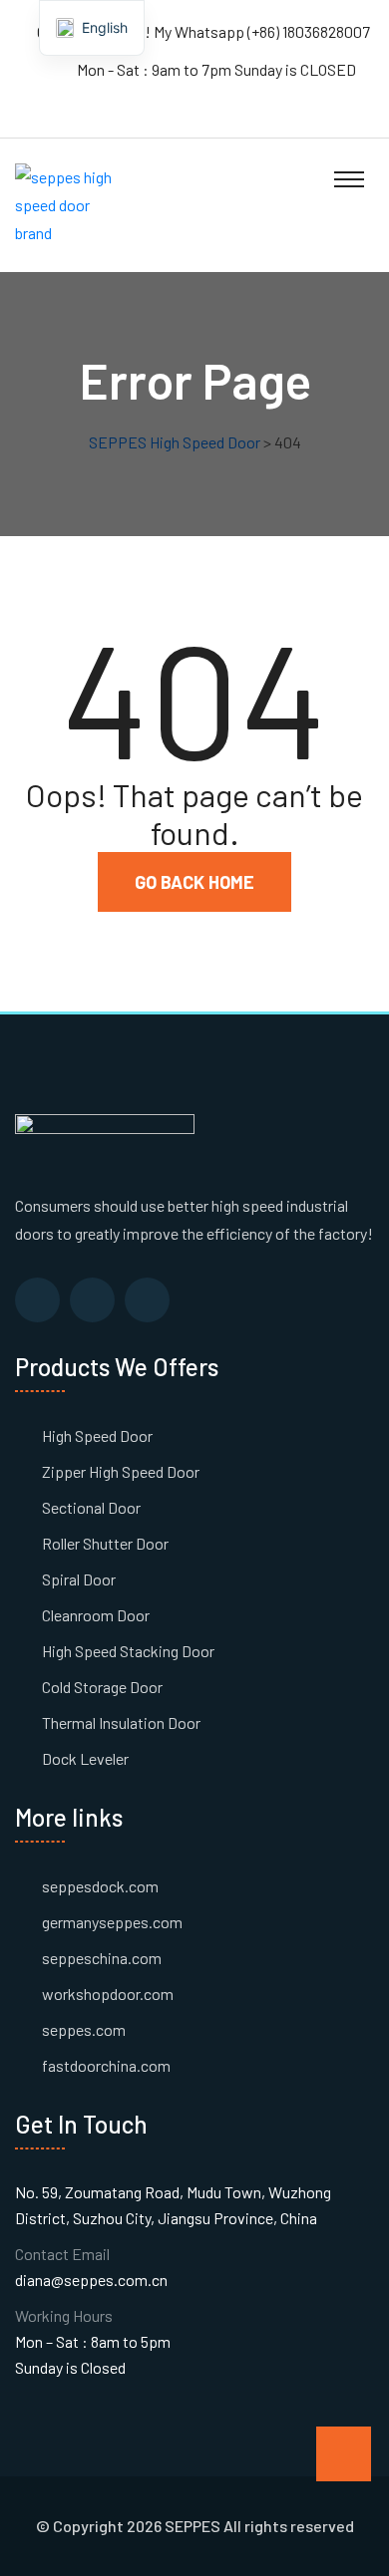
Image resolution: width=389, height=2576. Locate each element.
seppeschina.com (102, 1958)
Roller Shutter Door (105, 1543)
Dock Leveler (85, 1758)
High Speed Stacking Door (128, 1651)
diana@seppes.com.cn (91, 2280)
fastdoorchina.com (106, 2065)
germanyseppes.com (112, 1922)
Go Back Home (194, 882)
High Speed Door (97, 1435)
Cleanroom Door (96, 1615)
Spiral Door (79, 1579)
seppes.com (84, 2029)
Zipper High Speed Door (121, 1471)
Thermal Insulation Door (121, 1722)
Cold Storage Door (102, 1687)
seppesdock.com (100, 1886)
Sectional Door (91, 1507)
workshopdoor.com (108, 1994)
